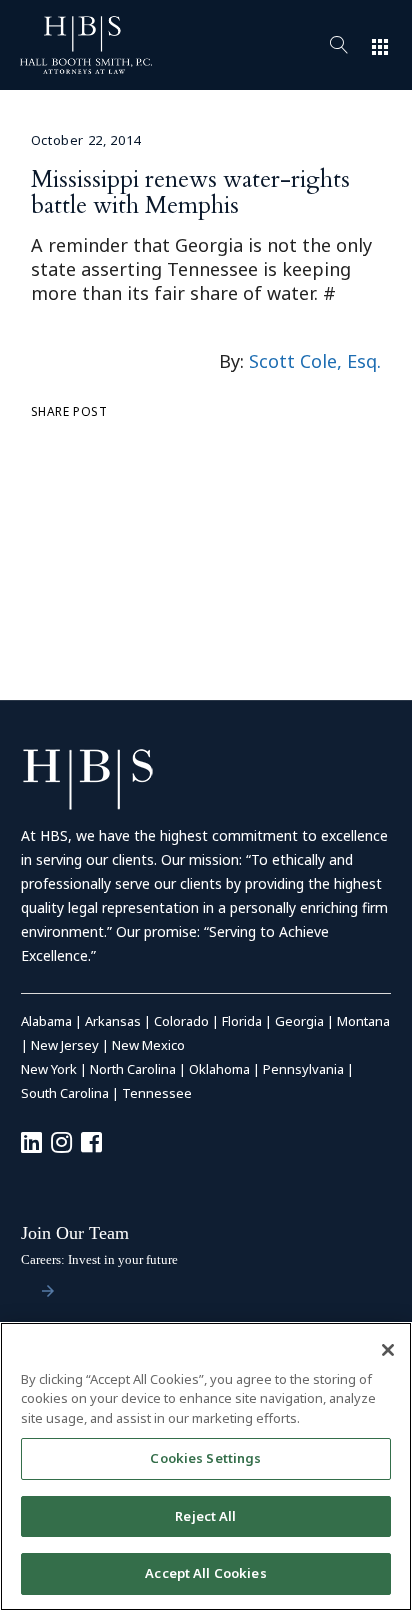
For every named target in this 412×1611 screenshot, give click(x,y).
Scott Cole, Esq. (315, 361)
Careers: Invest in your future (99, 1259)
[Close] (388, 1350)
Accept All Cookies (205, 1573)
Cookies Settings (205, 1458)
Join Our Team (75, 1233)
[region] (206, 1466)
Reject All (205, 1516)
